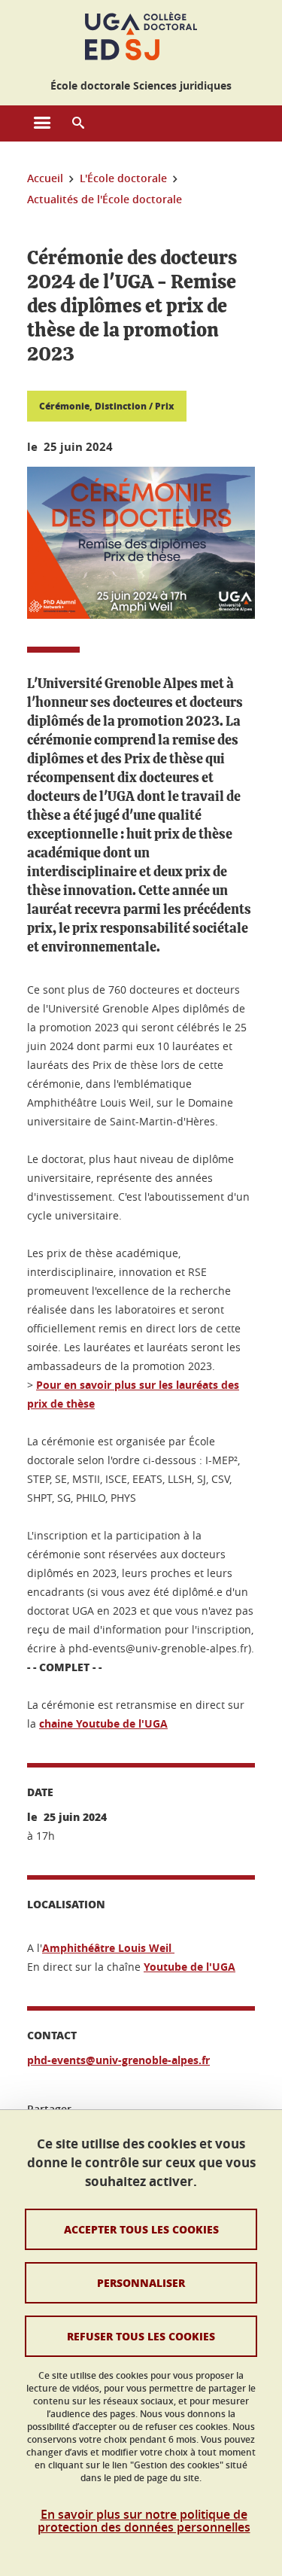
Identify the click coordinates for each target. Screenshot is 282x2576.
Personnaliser (141, 2282)
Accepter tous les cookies (141, 2229)
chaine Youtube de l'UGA (103, 1723)
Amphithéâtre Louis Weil (108, 1948)
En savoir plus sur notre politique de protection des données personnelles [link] (144, 2521)
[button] (78, 123)
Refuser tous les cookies (141, 2336)
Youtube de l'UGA (190, 1967)
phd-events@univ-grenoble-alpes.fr (118, 2060)
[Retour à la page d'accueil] (141, 36)
